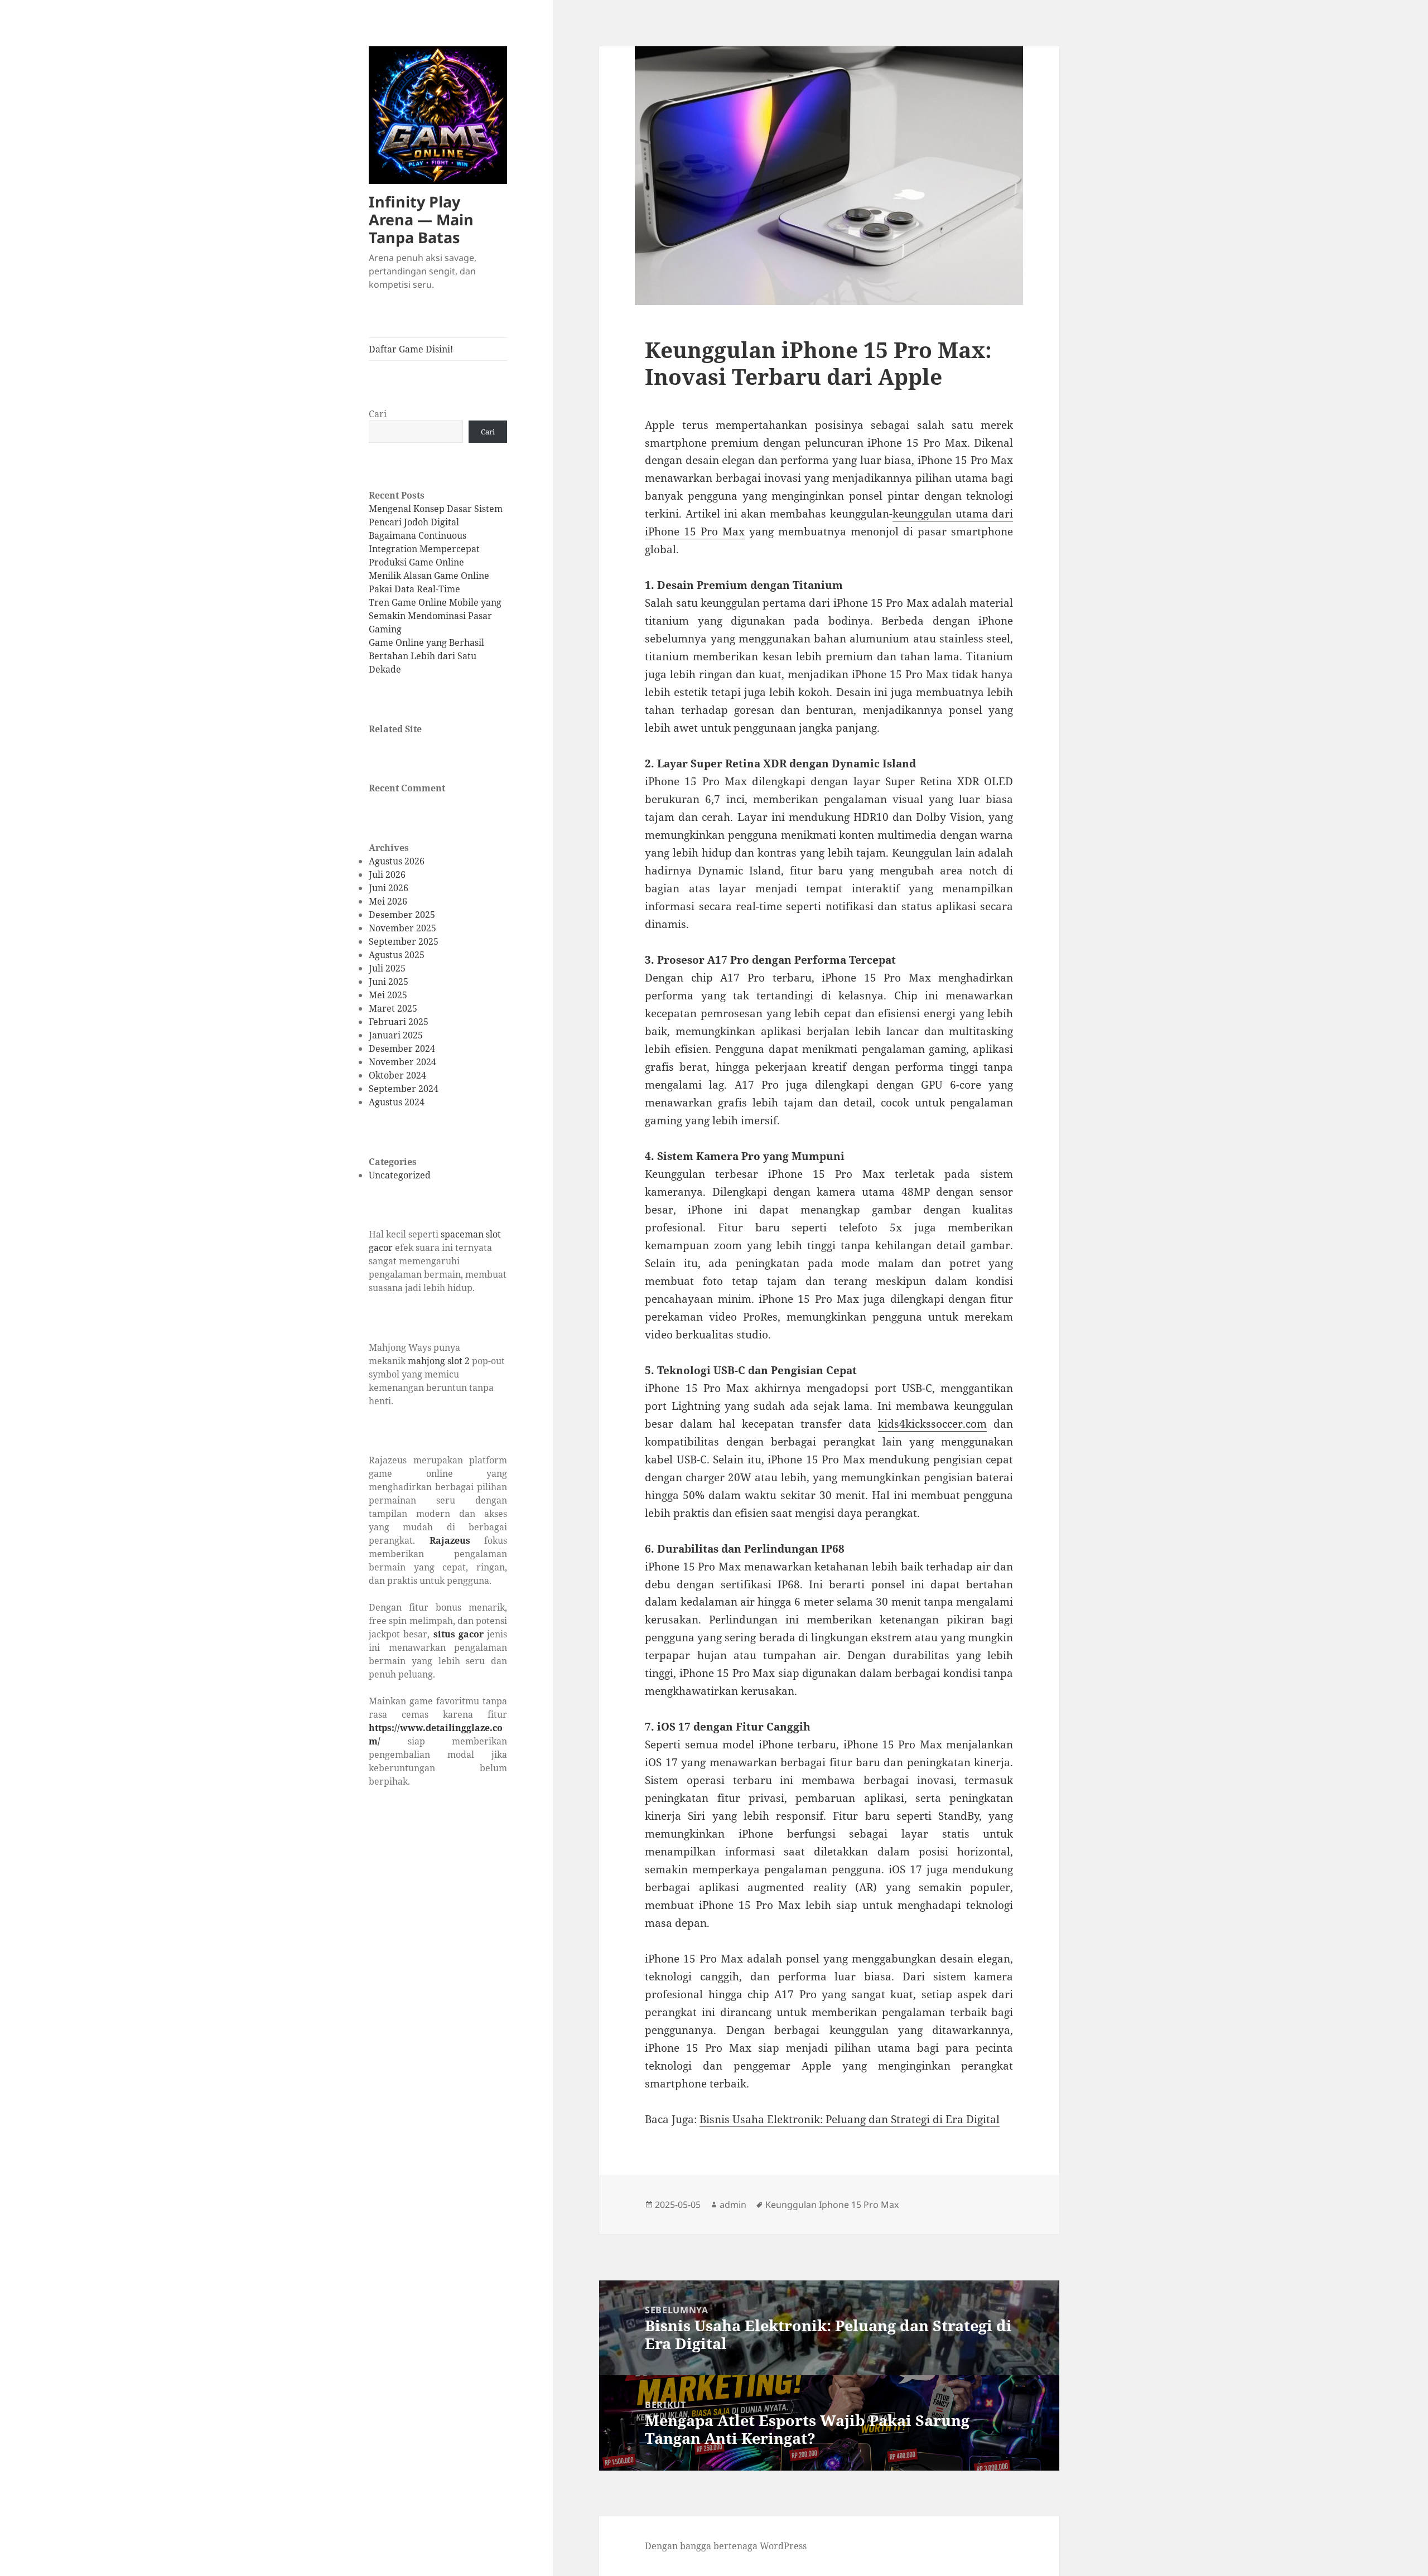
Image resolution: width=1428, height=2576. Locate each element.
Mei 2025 (388, 995)
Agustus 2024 (397, 1102)
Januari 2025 (396, 1035)
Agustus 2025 (397, 955)
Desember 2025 (402, 915)
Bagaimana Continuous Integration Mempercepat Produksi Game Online (424, 549)
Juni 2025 (389, 982)
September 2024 (404, 1089)
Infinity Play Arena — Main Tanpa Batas (421, 219)
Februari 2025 (399, 1022)
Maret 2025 (393, 1008)
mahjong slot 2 (439, 1361)
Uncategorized (400, 1175)
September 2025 (404, 941)
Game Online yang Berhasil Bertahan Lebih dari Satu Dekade (426, 656)
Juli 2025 (387, 968)
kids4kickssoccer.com (932, 1424)
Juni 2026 (389, 888)
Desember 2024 (402, 1048)
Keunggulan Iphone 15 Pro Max (832, 2205)
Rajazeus (450, 1540)
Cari (378, 414)
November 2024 (402, 1062)
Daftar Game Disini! (411, 349)
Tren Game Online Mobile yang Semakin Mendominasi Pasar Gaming (435, 616)
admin (733, 2205)
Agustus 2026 (397, 861)
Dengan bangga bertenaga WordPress (726, 2546)
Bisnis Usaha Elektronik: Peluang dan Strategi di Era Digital (850, 2119)
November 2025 (402, 928)
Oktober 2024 (397, 1075)
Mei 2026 (388, 901)
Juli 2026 (387, 874)
